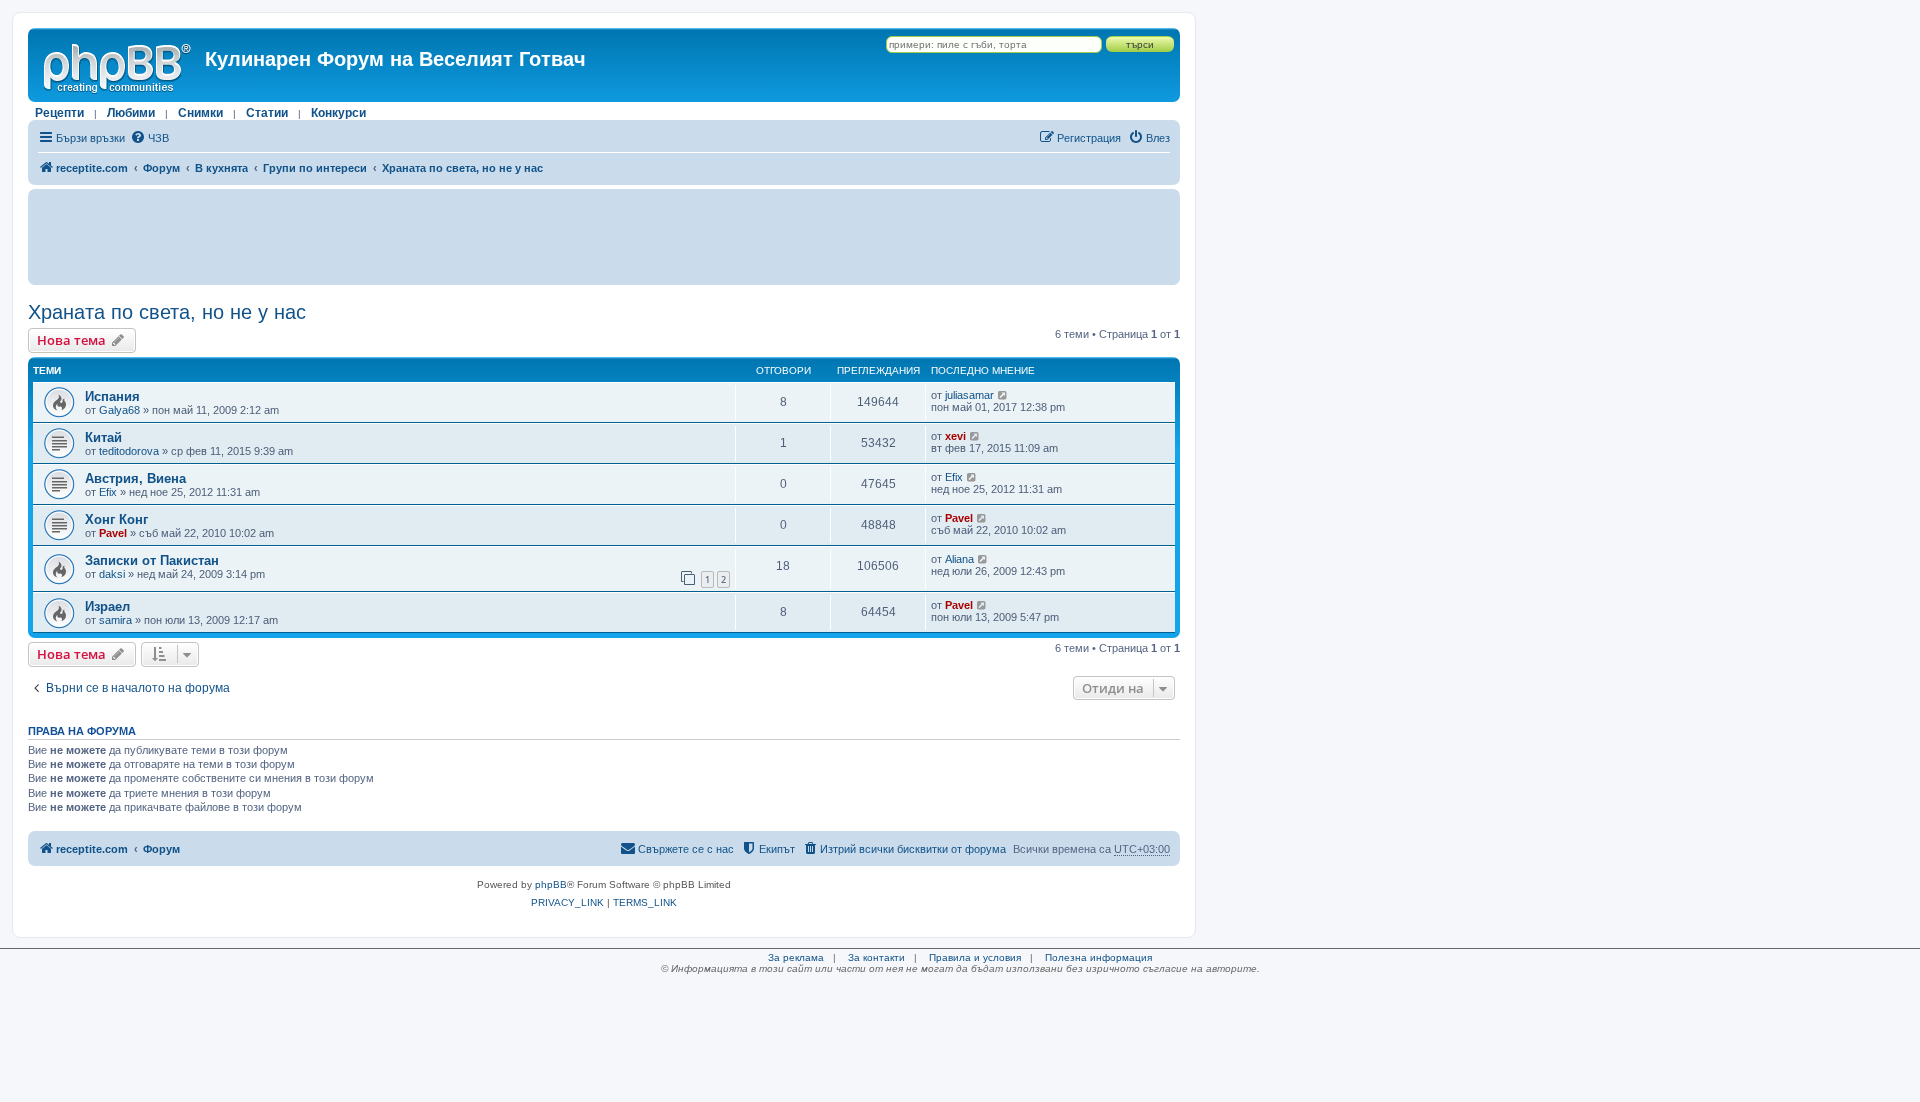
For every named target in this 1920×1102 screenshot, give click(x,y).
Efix (108, 492)
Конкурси (338, 113)
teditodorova (129, 451)
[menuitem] (149, 138)
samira (115, 620)
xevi (955, 436)
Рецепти (59, 113)
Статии (267, 113)
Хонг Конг (116, 519)
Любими (131, 113)
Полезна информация (1098, 957)
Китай (103, 437)
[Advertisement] (604, 237)
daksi (112, 574)
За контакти (876, 957)
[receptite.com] (119, 65)
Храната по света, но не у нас (167, 312)
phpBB (551, 884)
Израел (107, 606)
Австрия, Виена (135, 478)
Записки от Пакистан (152, 560)
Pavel (113, 533)
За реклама (796, 957)
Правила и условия (975, 957)
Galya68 (119, 410)
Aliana (959, 559)
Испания (112, 396)
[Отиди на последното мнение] (1003, 395)
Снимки (200, 113)
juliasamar (969, 395)
